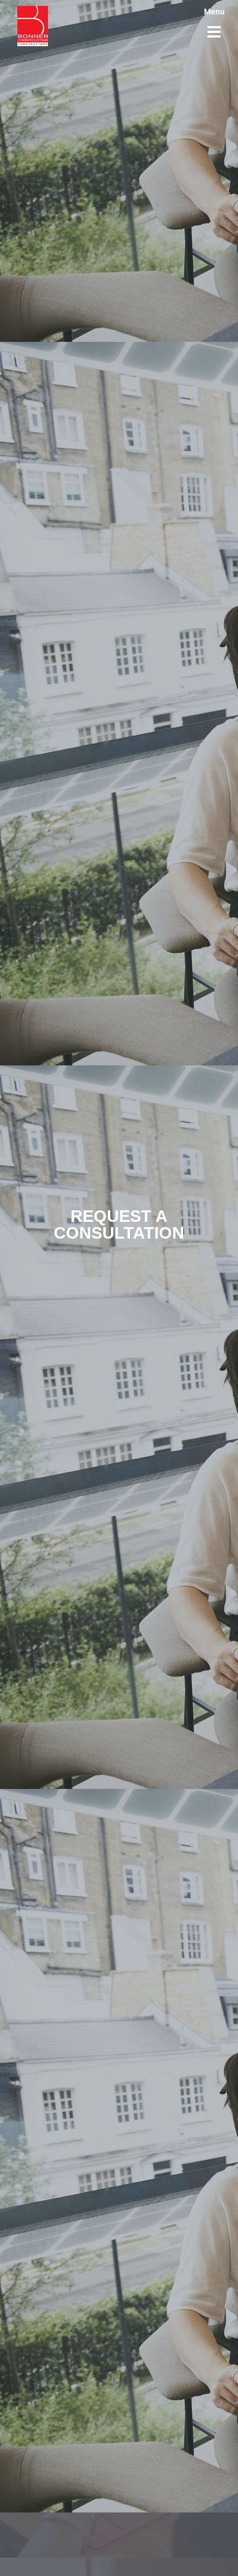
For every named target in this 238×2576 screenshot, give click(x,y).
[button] (214, 32)
